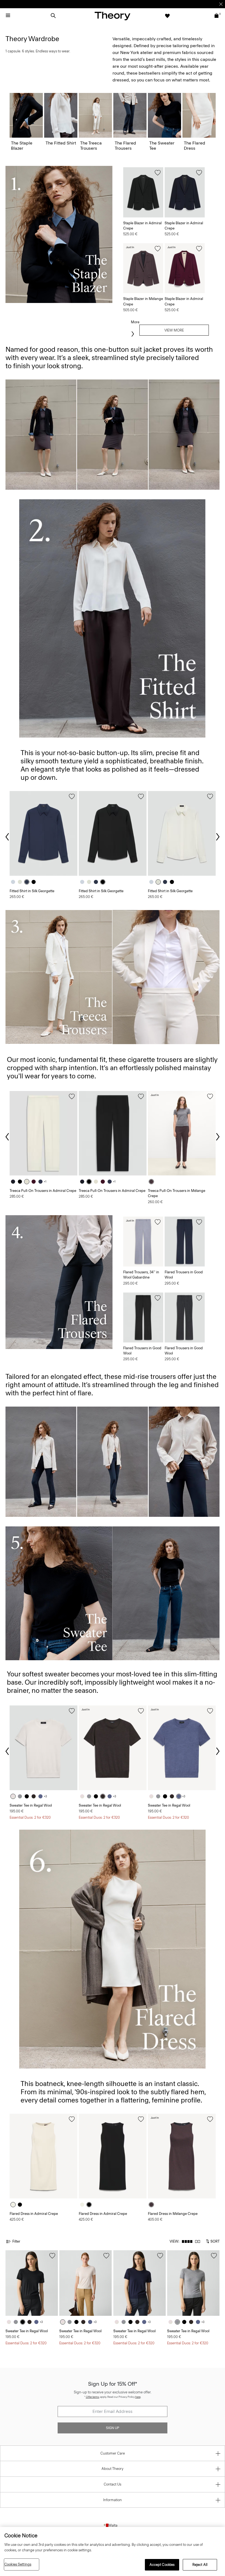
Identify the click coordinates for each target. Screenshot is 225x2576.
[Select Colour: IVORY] (21, 882)
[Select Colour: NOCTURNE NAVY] (28, 882)
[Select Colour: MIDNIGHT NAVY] (14, 1182)
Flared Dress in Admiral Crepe (34, 2214)
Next (217, 837)
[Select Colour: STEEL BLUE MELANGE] (42, 1796)
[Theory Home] (113, 16)
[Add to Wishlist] (158, 173)
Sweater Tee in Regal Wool (31, 1805)
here (138, 2397)
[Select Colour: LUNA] (14, 882)
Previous (8, 837)
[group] (43, 833)
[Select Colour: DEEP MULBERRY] (35, 1182)
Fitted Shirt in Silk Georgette (32, 891)
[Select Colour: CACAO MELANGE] (153, 1182)
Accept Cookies (162, 2565)
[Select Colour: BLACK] (35, 882)
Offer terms (93, 2397)
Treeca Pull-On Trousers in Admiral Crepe (43, 1191)
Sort (215, 2241)
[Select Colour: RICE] (28, 1182)
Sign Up (113, 2428)
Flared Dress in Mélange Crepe (173, 2214)
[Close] (221, 4)
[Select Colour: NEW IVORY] (14, 1796)
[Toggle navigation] (8, 16)
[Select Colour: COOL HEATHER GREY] (21, 1796)
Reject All (200, 2565)
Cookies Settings (18, 2564)
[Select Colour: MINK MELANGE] (35, 1796)
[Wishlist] (167, 16)
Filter (16, 2241)
